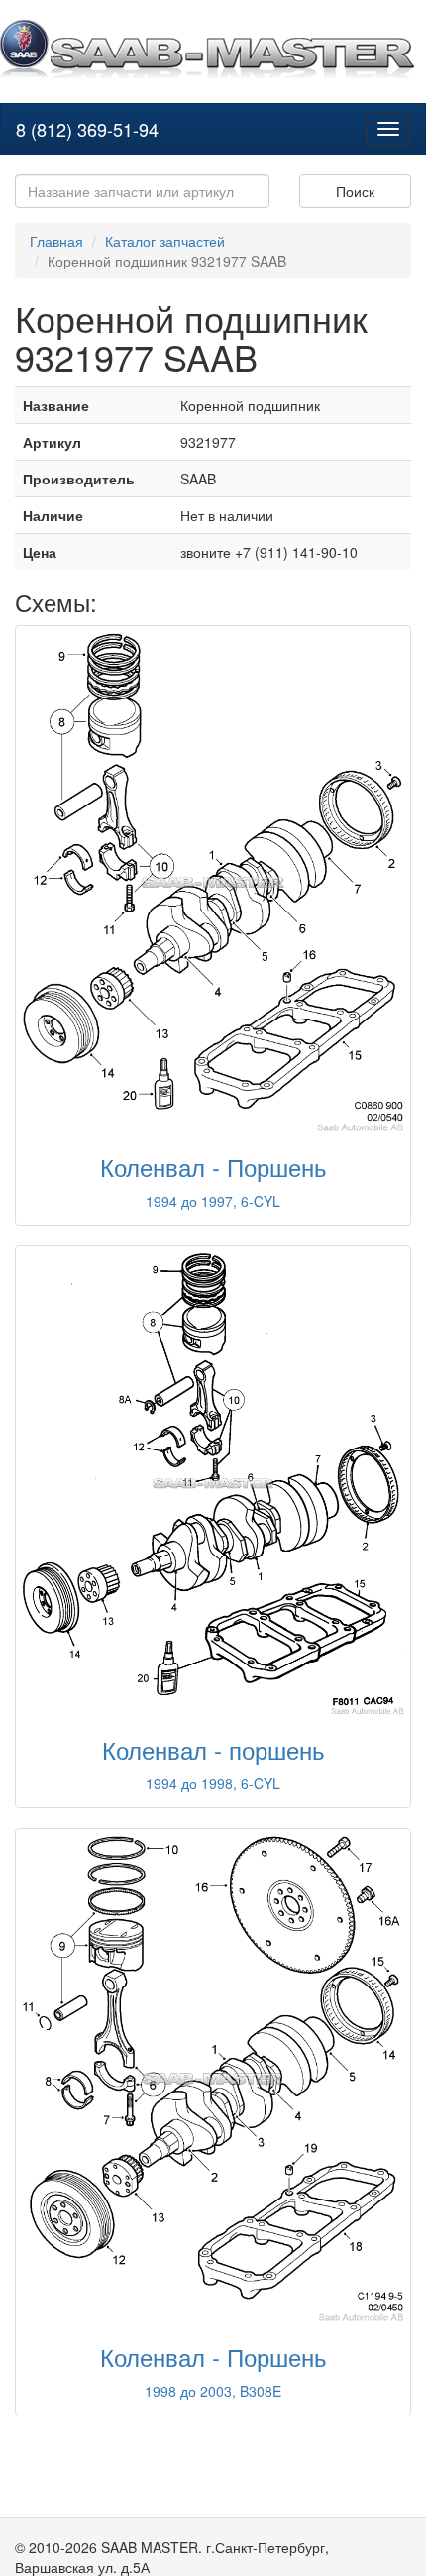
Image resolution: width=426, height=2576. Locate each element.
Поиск (355, 191)
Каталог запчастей (165, 241)
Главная (56, 241)
